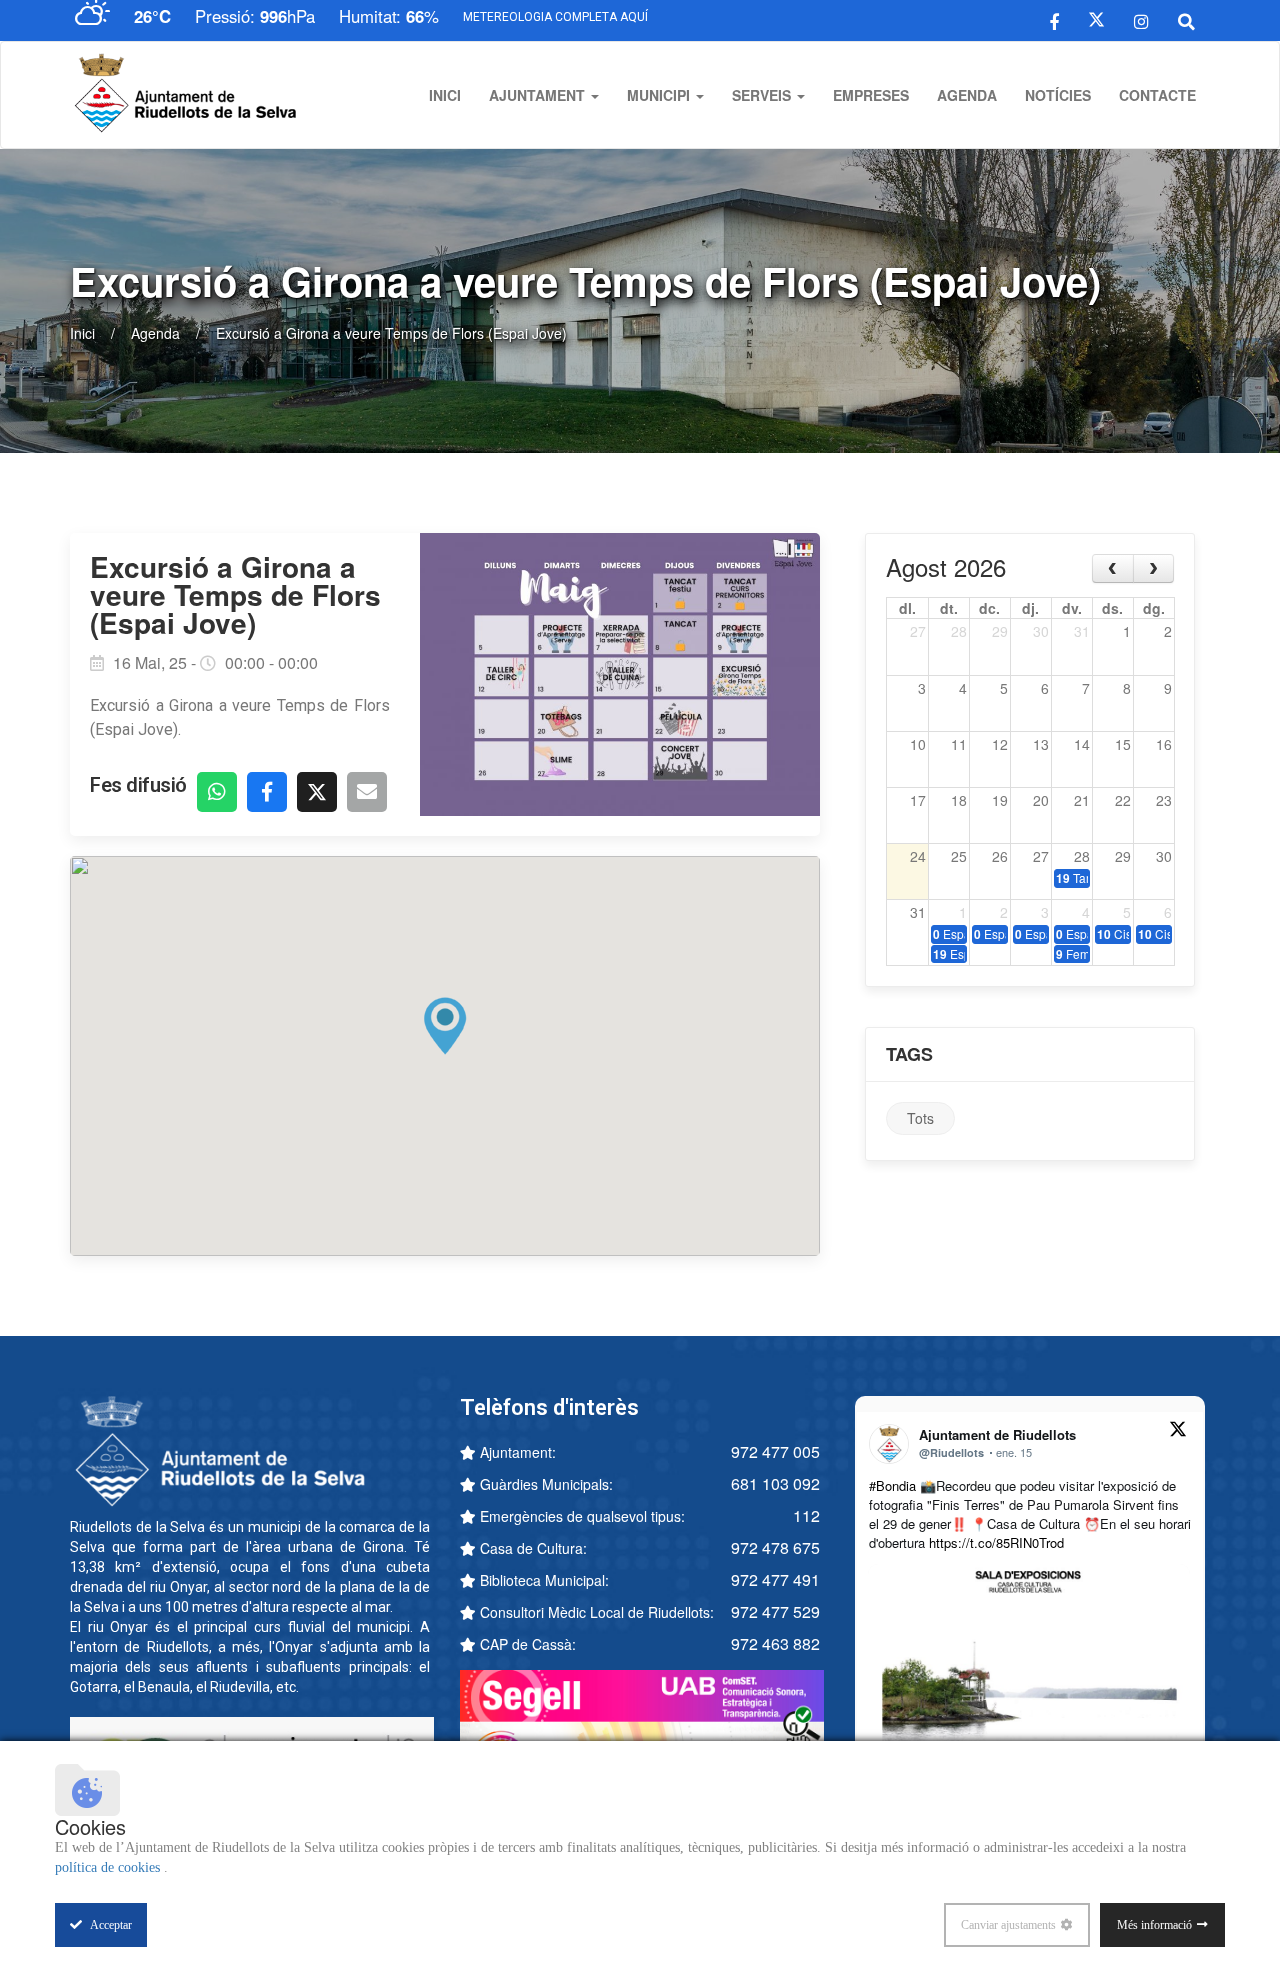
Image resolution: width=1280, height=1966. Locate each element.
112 (806, 1515)
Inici (445, 95)
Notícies (1058, 95)
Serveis (763, 95)
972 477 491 (775, 1579)
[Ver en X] (1178, 1432)
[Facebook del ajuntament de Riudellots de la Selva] (1054, 20)
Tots (920, 1118)
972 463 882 (775, 1643)
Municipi (660, 95)
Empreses (871, 95)
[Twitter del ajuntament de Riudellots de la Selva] (1096, 20)
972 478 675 (775, 1547)
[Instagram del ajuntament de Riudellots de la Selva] (1141, 20)
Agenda (967, 95)
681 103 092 (775, 1483)
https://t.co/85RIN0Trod (996, 1542)
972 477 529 (775, 1611)
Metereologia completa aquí (555, 17)
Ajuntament (539, 95)
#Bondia (892, 1485)
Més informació (1154, 1925)
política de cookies (109, 1867)
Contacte (1157, 95)
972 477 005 (775, 1451)
